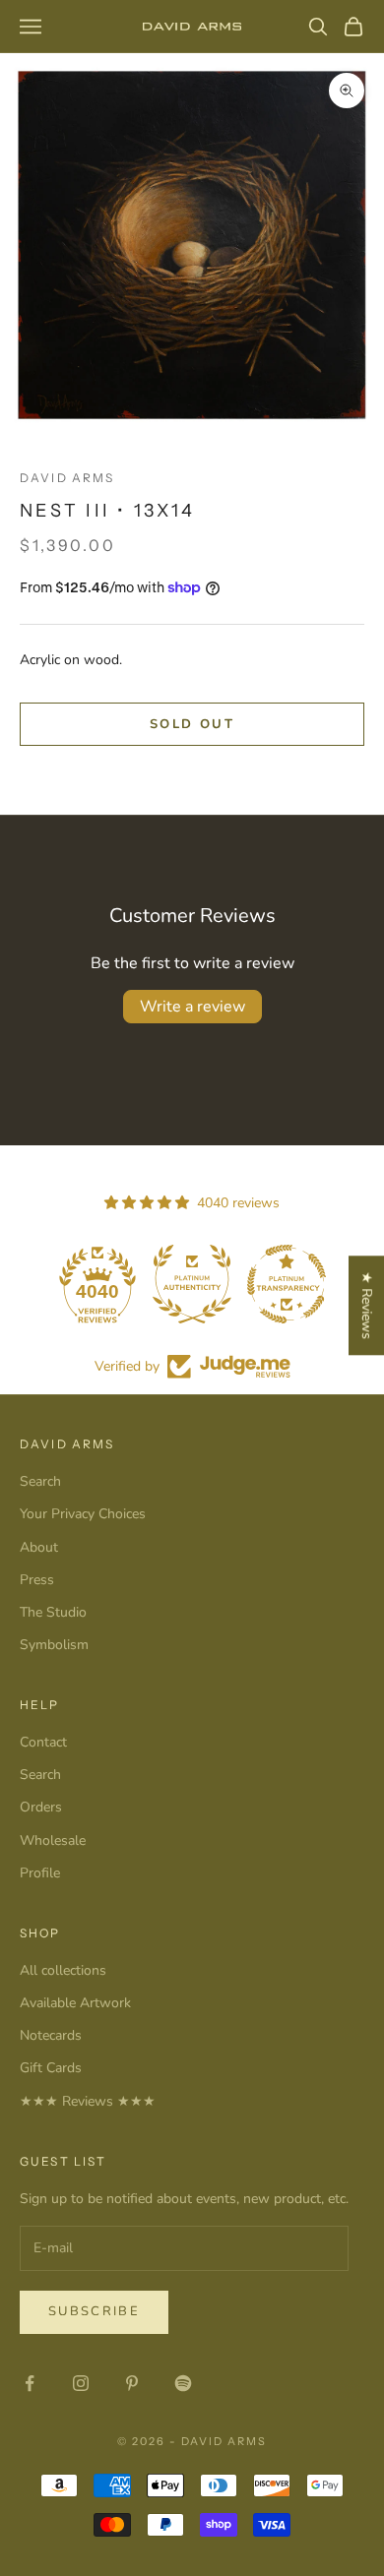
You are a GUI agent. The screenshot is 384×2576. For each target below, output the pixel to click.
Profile (40, 1873)
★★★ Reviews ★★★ (88, 2101)
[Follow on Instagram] (81, 2383)
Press (37, 1580)
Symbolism (54, 1645)
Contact (43, 1742)
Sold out (192, 724)
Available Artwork (75, 2003)
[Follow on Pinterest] (132, 2383)
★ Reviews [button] (367, 1305)
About (39, 1547)
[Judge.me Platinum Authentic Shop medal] (154, 1284)
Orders (41, 1807)
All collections (63, 1970)
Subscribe (94, 2311)
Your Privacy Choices (83, 1514)
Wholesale (53, 1840)
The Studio (53, 1612)
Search (40, 1481)
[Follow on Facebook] (30, 2383)
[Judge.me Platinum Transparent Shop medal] (248, 1284)
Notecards (51, 2035)
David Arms (67, 478)
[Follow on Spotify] (183, 2383)
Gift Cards (51, 2068)
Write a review (192, 1007)
